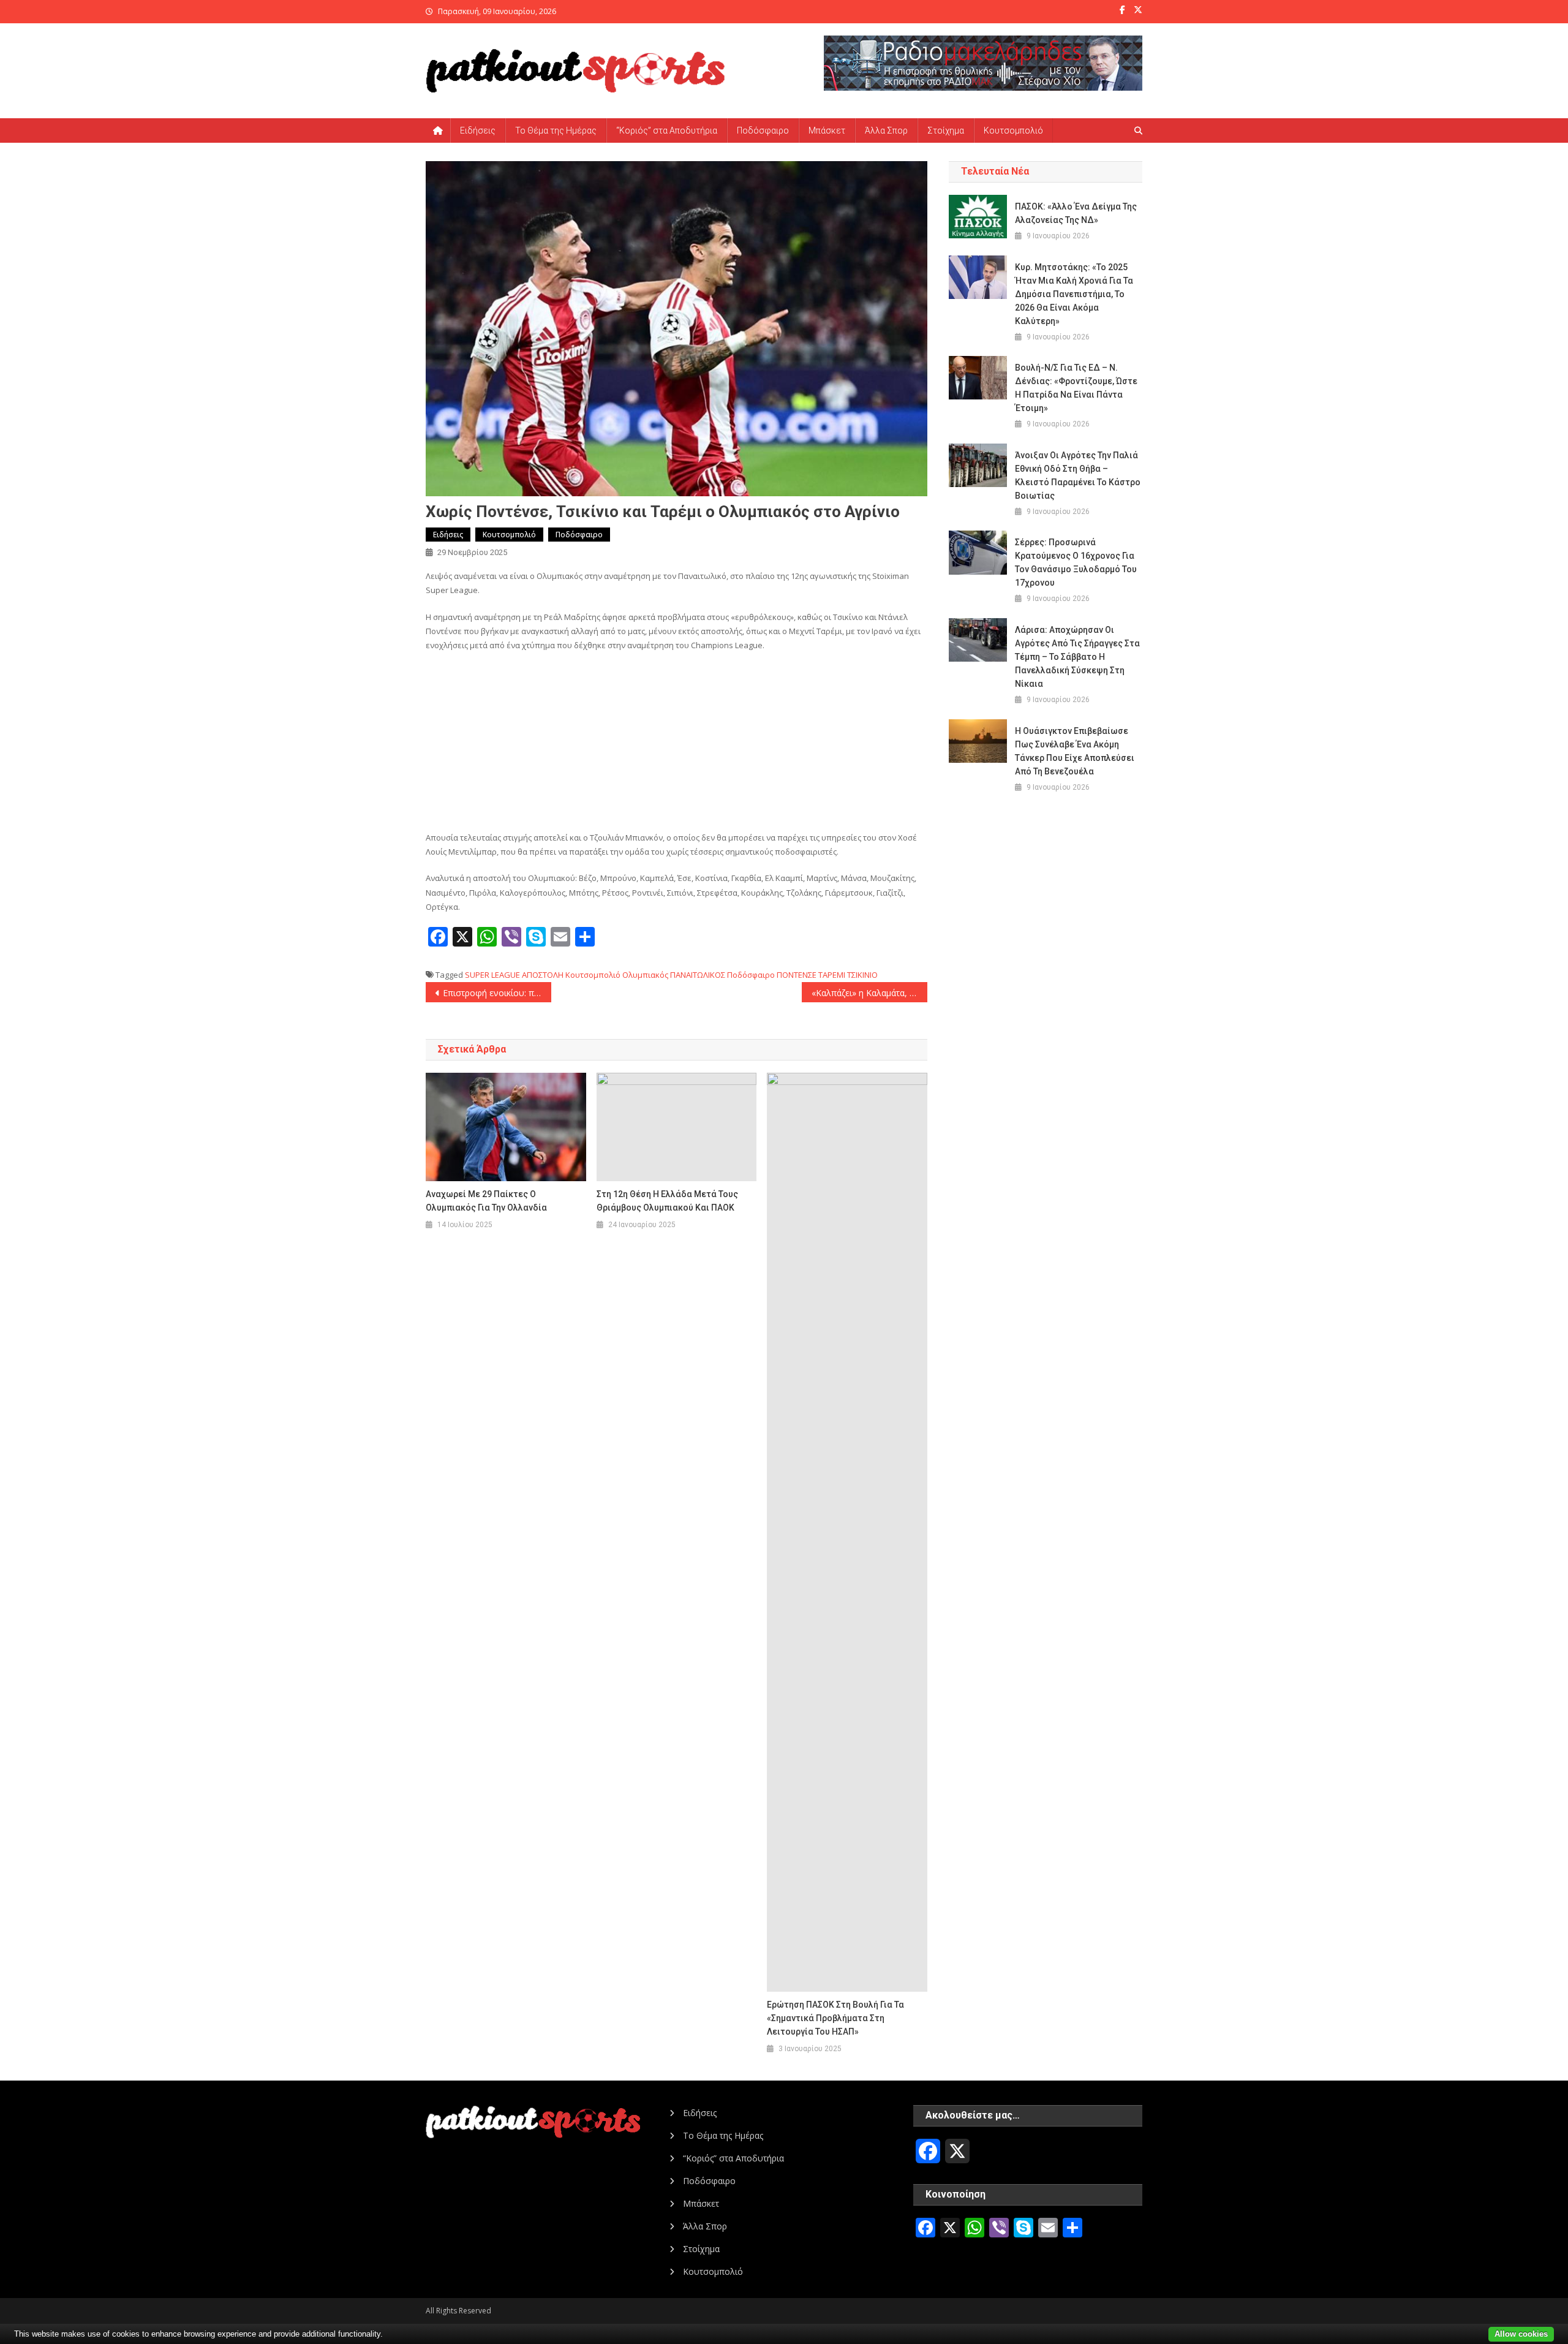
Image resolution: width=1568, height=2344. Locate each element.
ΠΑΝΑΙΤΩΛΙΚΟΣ (698, 975)
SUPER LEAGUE (492, 975)
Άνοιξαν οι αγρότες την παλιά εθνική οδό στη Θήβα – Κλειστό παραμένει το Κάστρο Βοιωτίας (1078, 475)
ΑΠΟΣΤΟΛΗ (543, 975)
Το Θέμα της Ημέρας (556, 130)
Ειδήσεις (478, 130)
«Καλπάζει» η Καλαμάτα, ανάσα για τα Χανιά (869, 993)
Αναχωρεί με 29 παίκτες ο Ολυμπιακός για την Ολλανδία (486, 1201)
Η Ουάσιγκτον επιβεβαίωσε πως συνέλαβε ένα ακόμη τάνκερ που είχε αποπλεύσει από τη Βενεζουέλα (1075, 751)
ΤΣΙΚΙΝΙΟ (862, 975)
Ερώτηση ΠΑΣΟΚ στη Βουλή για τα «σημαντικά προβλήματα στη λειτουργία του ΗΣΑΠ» (835, 2018)
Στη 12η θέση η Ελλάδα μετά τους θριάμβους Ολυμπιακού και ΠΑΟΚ (667, 1201)
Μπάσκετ (827, 130)
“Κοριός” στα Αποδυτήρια (667, 130)
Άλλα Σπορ (886, 130)
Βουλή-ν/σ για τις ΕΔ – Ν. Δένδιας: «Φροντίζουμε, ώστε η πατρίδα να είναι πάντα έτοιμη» (1076, 388)
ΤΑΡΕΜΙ (832, 975)
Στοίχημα (946, 130)
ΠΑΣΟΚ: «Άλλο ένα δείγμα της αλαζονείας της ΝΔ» (1076, 213)
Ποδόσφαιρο (763, 130)
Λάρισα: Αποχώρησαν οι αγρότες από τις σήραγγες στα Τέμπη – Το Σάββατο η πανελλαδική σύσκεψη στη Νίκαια (1077, 657)
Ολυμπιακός (645, 975)
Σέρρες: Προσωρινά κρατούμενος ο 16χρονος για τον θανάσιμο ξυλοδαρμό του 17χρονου (1076, 562)
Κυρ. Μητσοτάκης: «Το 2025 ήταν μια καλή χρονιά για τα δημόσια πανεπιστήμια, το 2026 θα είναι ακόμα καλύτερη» (1074, 294)
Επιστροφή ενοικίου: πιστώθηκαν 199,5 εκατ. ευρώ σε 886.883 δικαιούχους (497, 993)
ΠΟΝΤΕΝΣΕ (797, 975)
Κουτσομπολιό (1013, 130)
